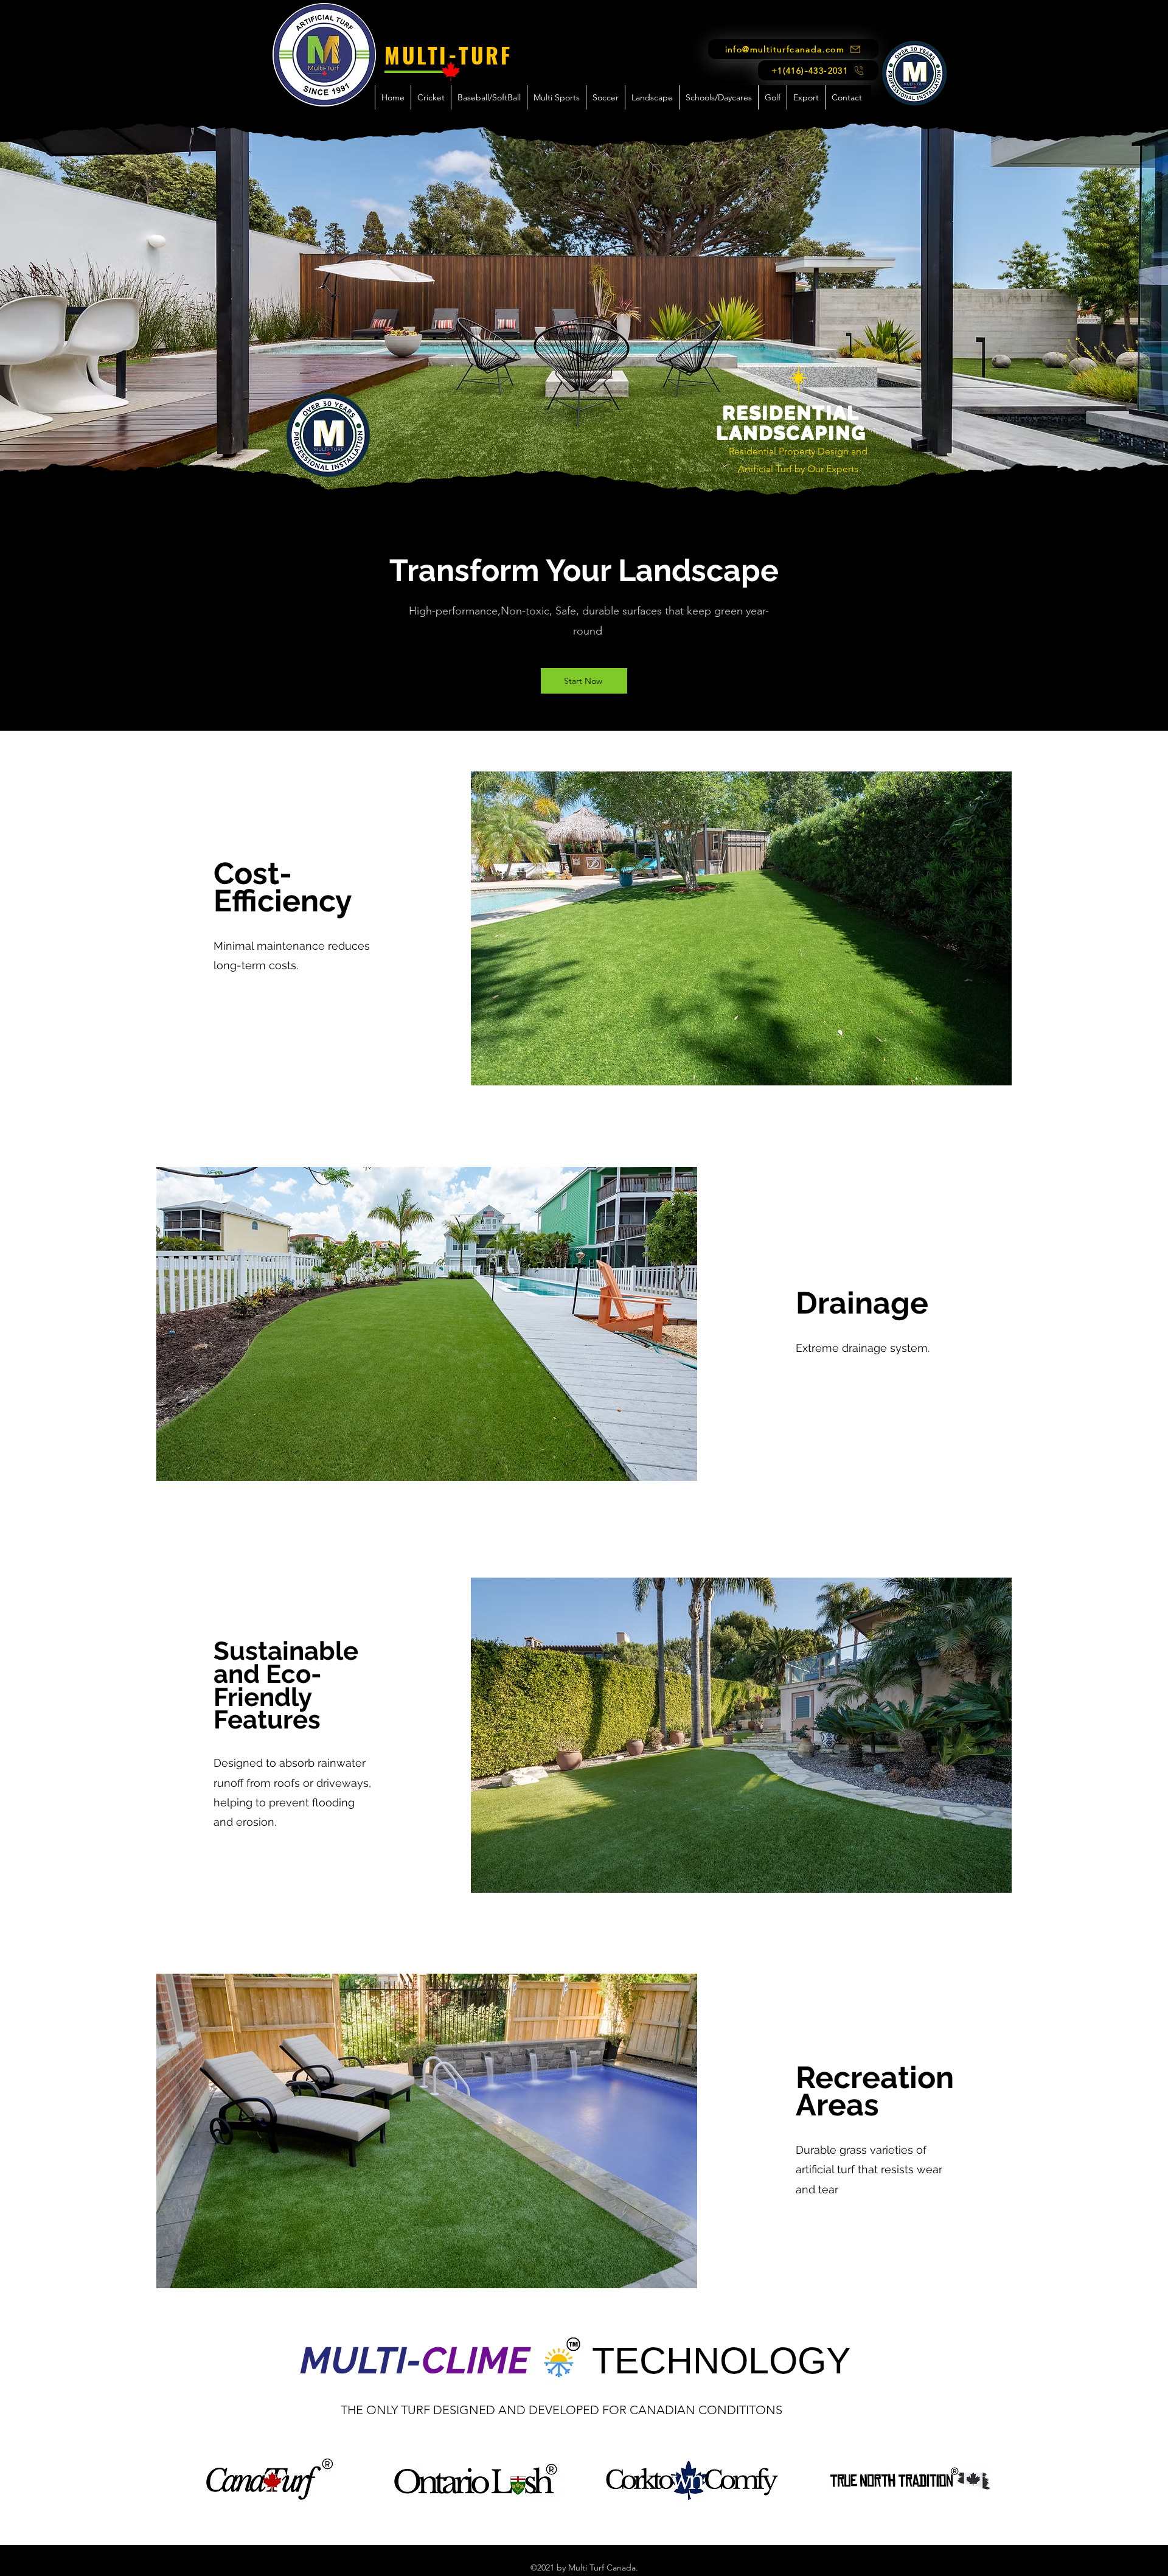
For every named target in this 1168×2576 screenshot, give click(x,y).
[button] (431, 97)
